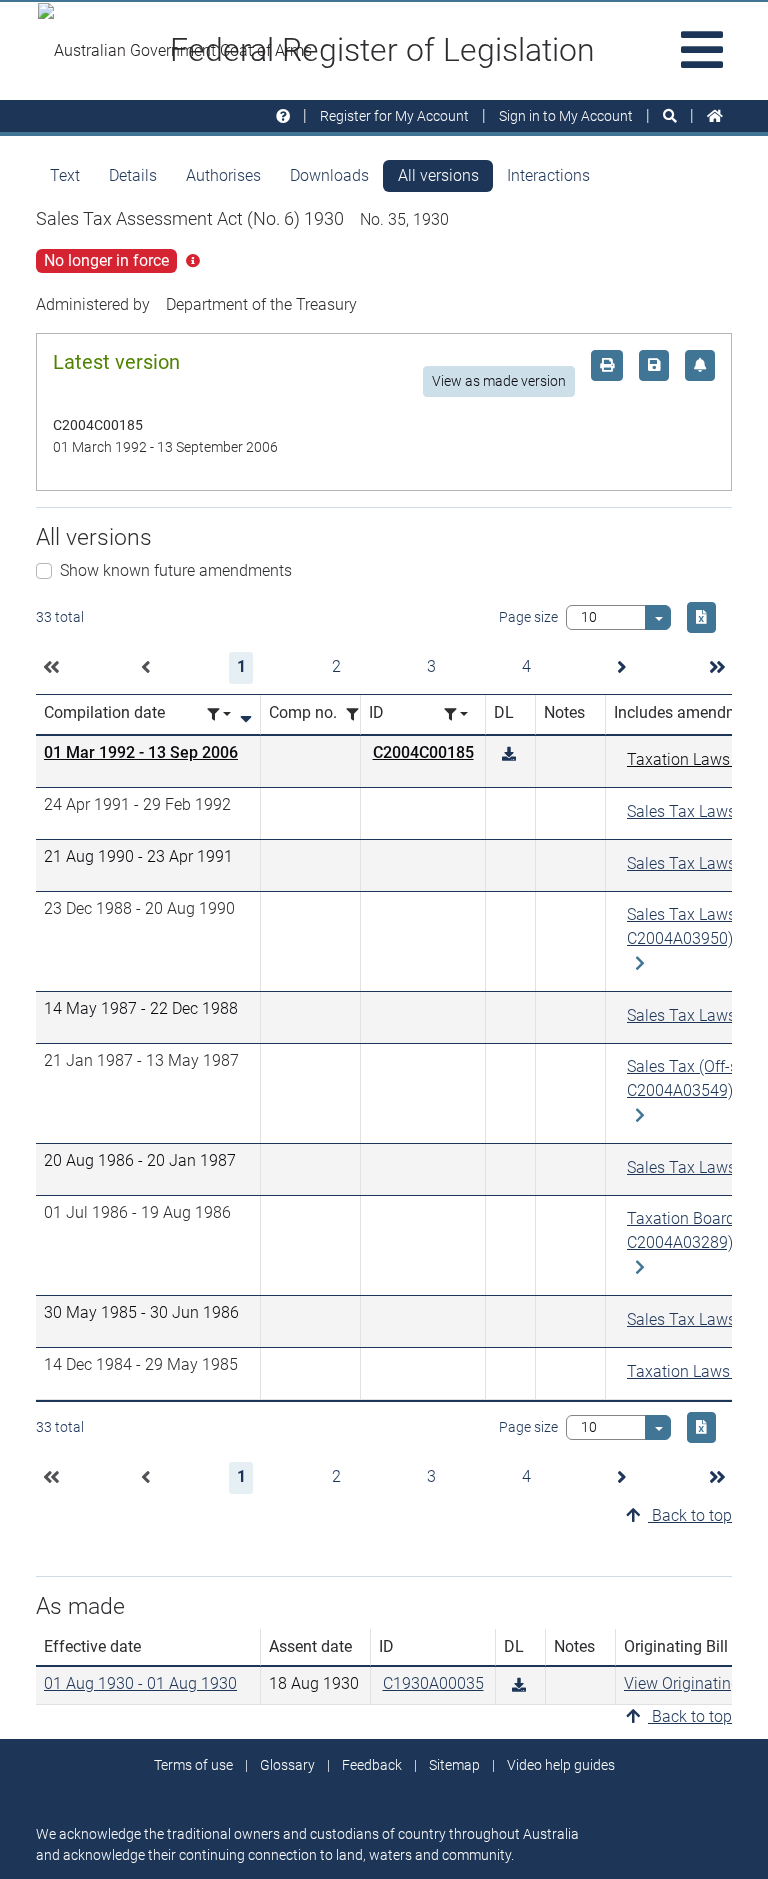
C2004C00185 (423, 752)
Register (394, 116)
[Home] (715, 116)
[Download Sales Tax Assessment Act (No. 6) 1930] (509, 754)
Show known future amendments (176, 570)
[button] (51, 668)
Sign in (566, 116)
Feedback (372, 1765)
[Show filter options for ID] (456, 714)
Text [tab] (65, 175)
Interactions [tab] (548, 175)
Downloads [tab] (329, 175)
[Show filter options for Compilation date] (219, 714)
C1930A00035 (433, 1683)
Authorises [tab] (223, 175)
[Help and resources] (283, 116)
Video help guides (561, 1765)
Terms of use (193, 1765)
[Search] (670, 116)
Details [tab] (133, 175)
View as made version (499, 381)
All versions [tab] (438, 175)
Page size (528, 617)
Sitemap (454, 1765)
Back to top (690, 1515)
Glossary (287, 1765)
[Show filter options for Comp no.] (358, 714)
